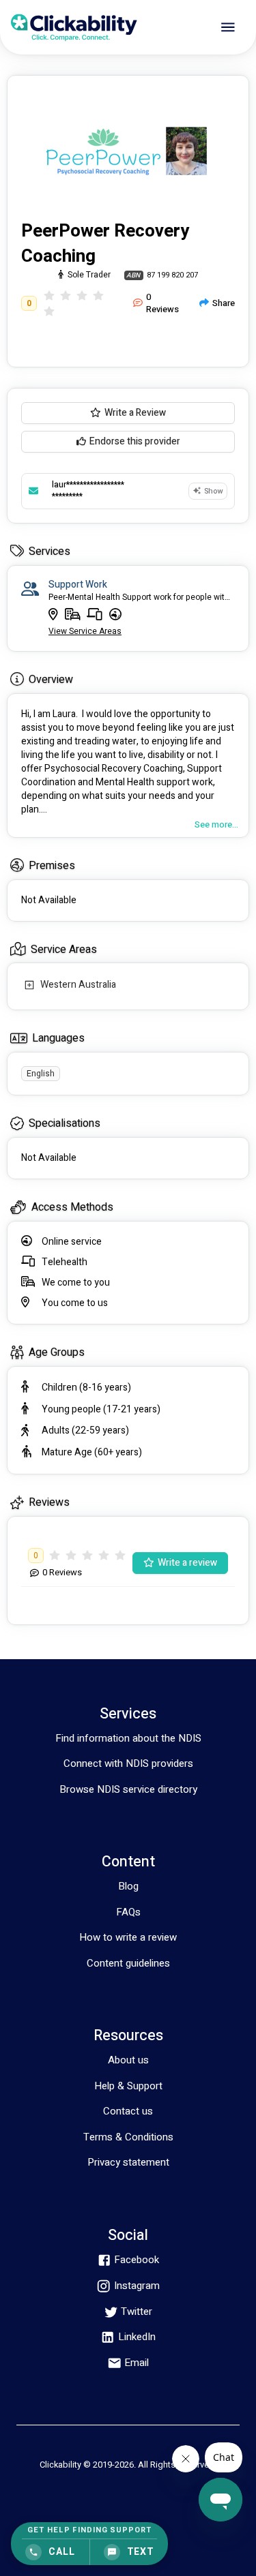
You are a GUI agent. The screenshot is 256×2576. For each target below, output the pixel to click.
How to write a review (128, 1937)
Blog (128, 1886)
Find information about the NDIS (128, 1738)
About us (128, 2060)
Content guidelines (128, 1963)
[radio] (49, 296)
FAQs (128, 1912)
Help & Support (128, 2086)
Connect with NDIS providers (128, 1763)
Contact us (128, 2111)
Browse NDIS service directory (128, 1789)
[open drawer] (228, 27)
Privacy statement (128, 2162)
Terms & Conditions (128, 2137)
